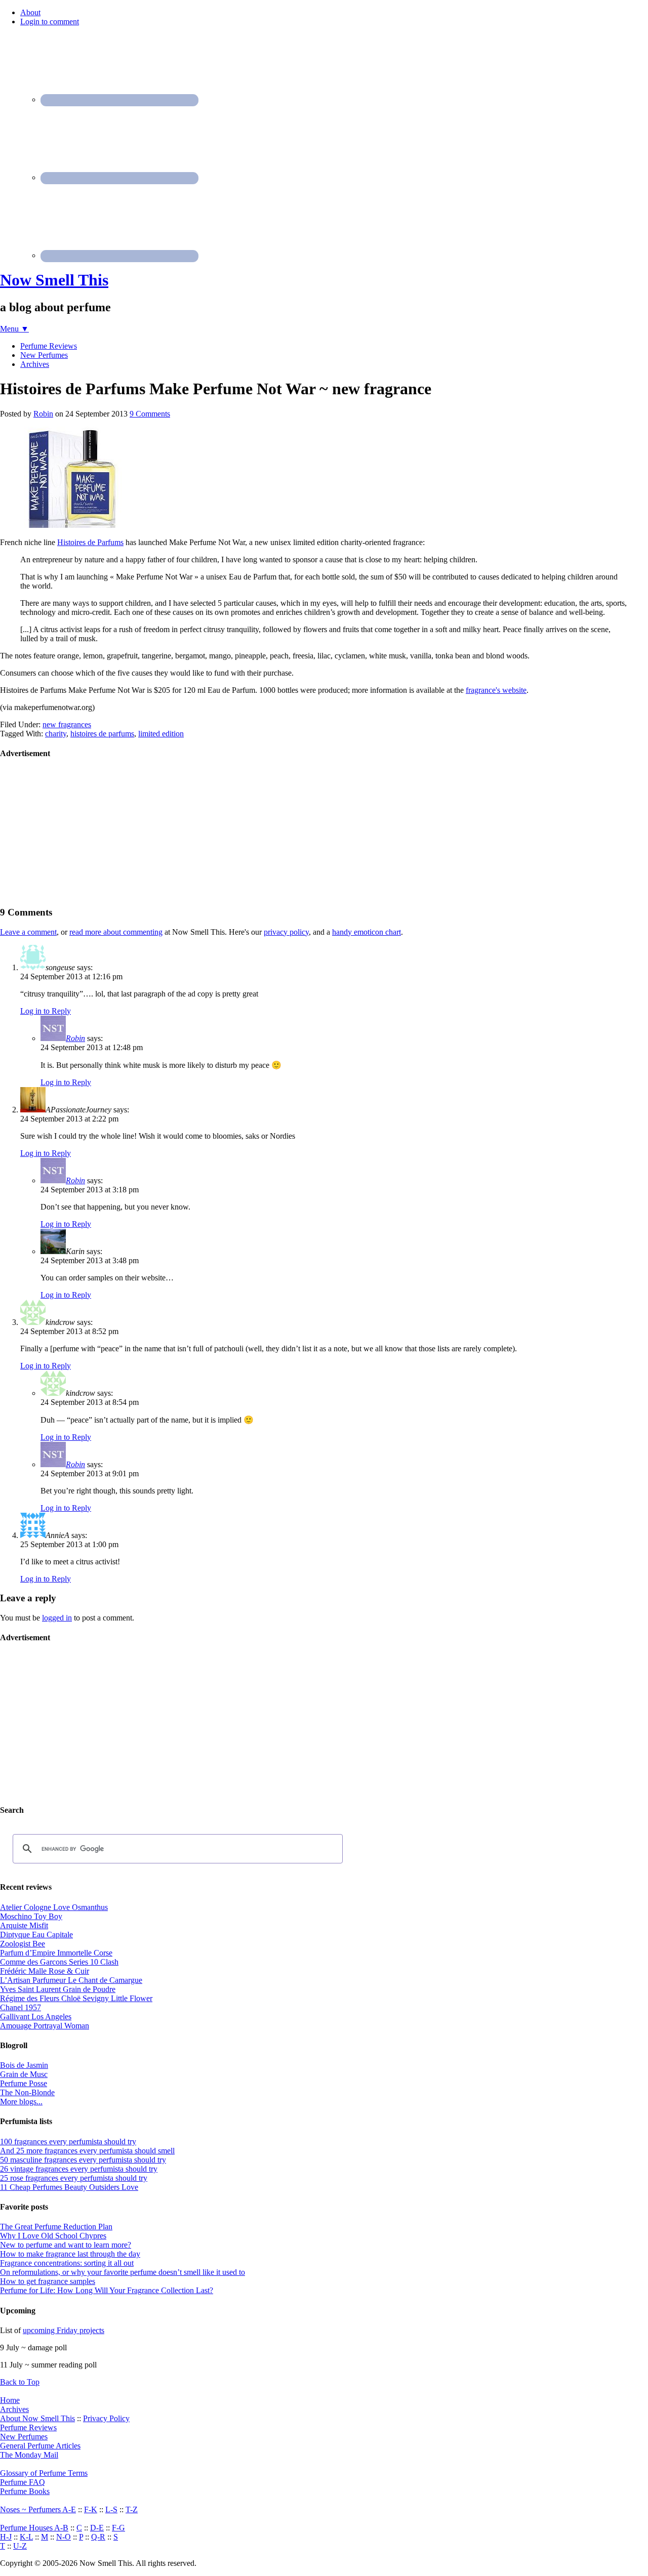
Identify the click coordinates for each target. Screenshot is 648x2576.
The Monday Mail (29, 2455)
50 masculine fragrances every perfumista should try (83, 2160)
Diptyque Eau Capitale (36, 1935)
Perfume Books (25, 2491)
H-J (6, 2537)
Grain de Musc (24, 2074)
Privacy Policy (106, 2418)
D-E (97, 2528)
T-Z (132, 2509)
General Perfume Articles (40, 2446)
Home (10, 2400)
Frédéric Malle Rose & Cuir (45, 1971)
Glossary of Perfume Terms (44, 2473)
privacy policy (286, 932)
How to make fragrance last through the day (70, 2254)
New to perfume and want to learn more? (66, 2245)
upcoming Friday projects (64, 2330)
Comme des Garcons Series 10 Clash (59, 1962)
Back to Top (20, 2382)
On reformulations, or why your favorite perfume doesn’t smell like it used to (123, 2272)
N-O (64, 2537)
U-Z (20, 2546)
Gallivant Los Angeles (36, 2017)
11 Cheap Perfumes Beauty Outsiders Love (69, 2187)
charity (56, 734)
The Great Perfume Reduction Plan (56, 2227)
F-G (118, 2528)
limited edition (161, 734)
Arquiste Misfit (24, 1925)
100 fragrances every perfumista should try (68, 2142)
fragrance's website (496, 690)
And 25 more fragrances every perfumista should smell (87, 2151)
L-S (111, 2509)
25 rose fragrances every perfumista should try (74, 2178)
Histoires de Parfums (90, 542)
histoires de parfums (102, 734)
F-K (91, 2509)
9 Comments (150, 414)
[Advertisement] (76, 832)
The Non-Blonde (27, 2092)
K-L (26, 2537)
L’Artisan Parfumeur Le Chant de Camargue (71, 1980)
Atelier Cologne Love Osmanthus (54, 1907)
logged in (57, 1618)
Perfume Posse (24, 2083)
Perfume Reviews (28, 2427)
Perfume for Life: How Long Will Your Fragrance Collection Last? (107, 2290)
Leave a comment (28, 932)
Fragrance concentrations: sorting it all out (67, 2263)
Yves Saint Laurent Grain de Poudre (58, 1989)
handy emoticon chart (367, 932)
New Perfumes (24, 2437)
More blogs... (21, 2102)
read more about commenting (116, 932)
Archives (14, 2409)
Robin (75, 1038)
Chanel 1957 (21, 2007)
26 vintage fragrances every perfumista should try (79, 2169)
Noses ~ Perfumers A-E (38, 2509)
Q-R (98, 2537)
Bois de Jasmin (24, 2065)
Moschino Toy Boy (31, 1916)
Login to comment (50, 22)
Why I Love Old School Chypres (53, 2236)
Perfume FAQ (23, 2482)
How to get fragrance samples (48, 2281)
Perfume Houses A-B (34, 2528)
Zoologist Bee (23, 1944)
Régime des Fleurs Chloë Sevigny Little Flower (76, 1998)
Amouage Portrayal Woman (45, 2026)
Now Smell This (54, 280)
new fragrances (67, 724)
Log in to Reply (46, 1011)
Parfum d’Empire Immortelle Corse (56, 1953)
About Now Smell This (37, 2418)
